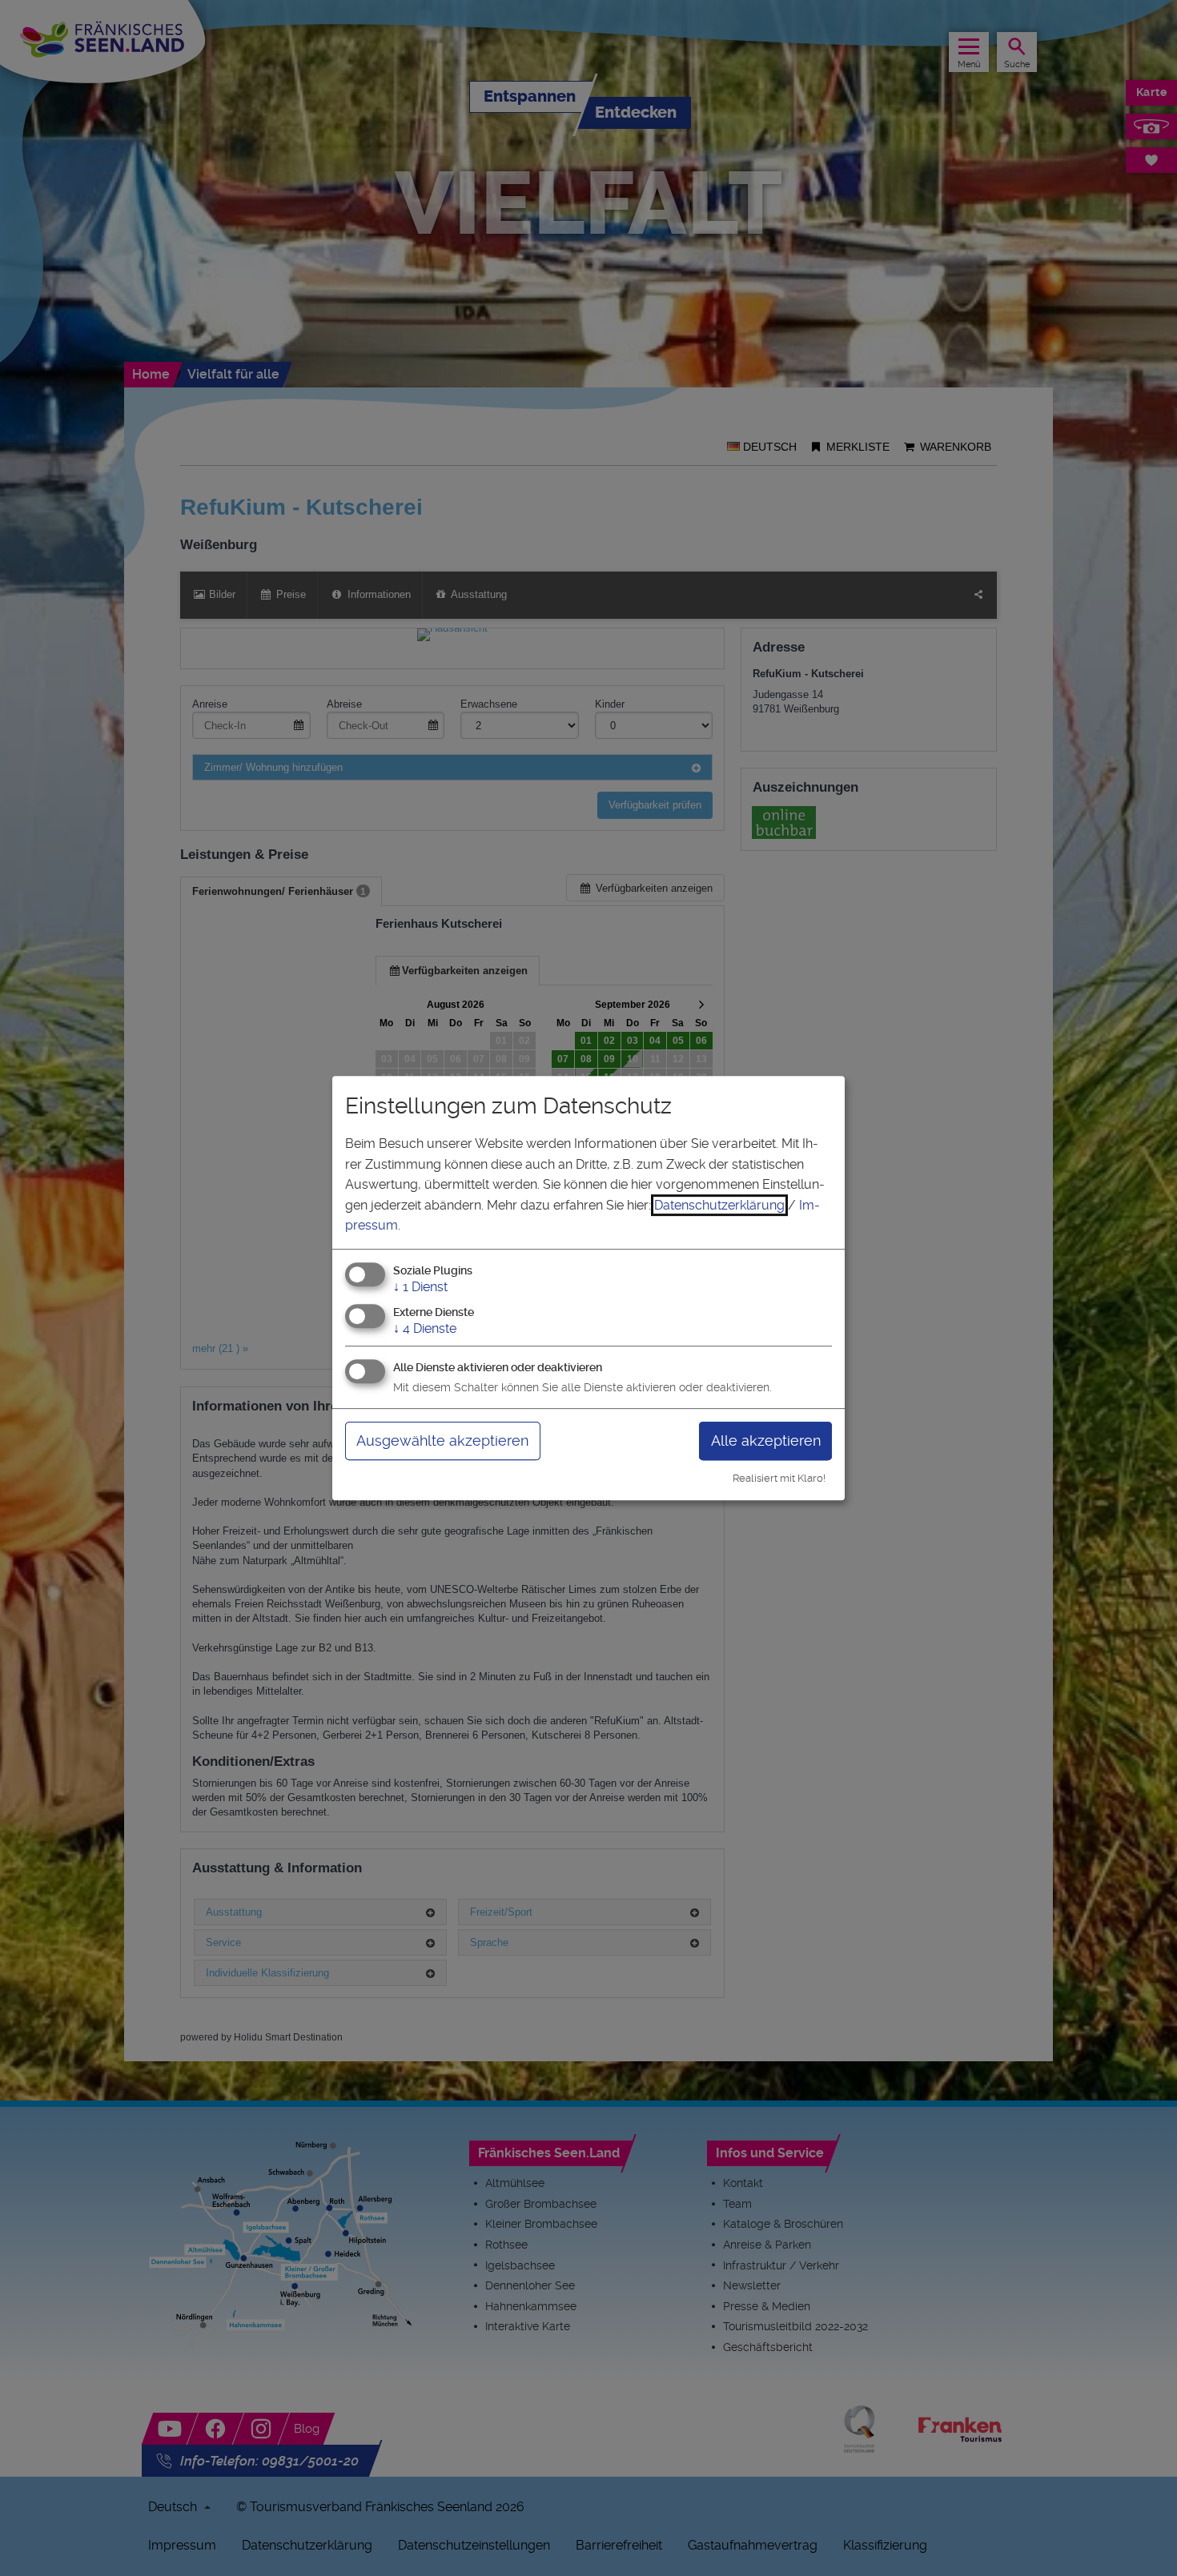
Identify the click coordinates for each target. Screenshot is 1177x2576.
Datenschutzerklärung (719, 1205)
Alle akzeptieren (766, 1440)
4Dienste (425, 1328)
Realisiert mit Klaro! (779, 1478)
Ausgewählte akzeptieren (442, 1440)
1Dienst (420, 1287)
